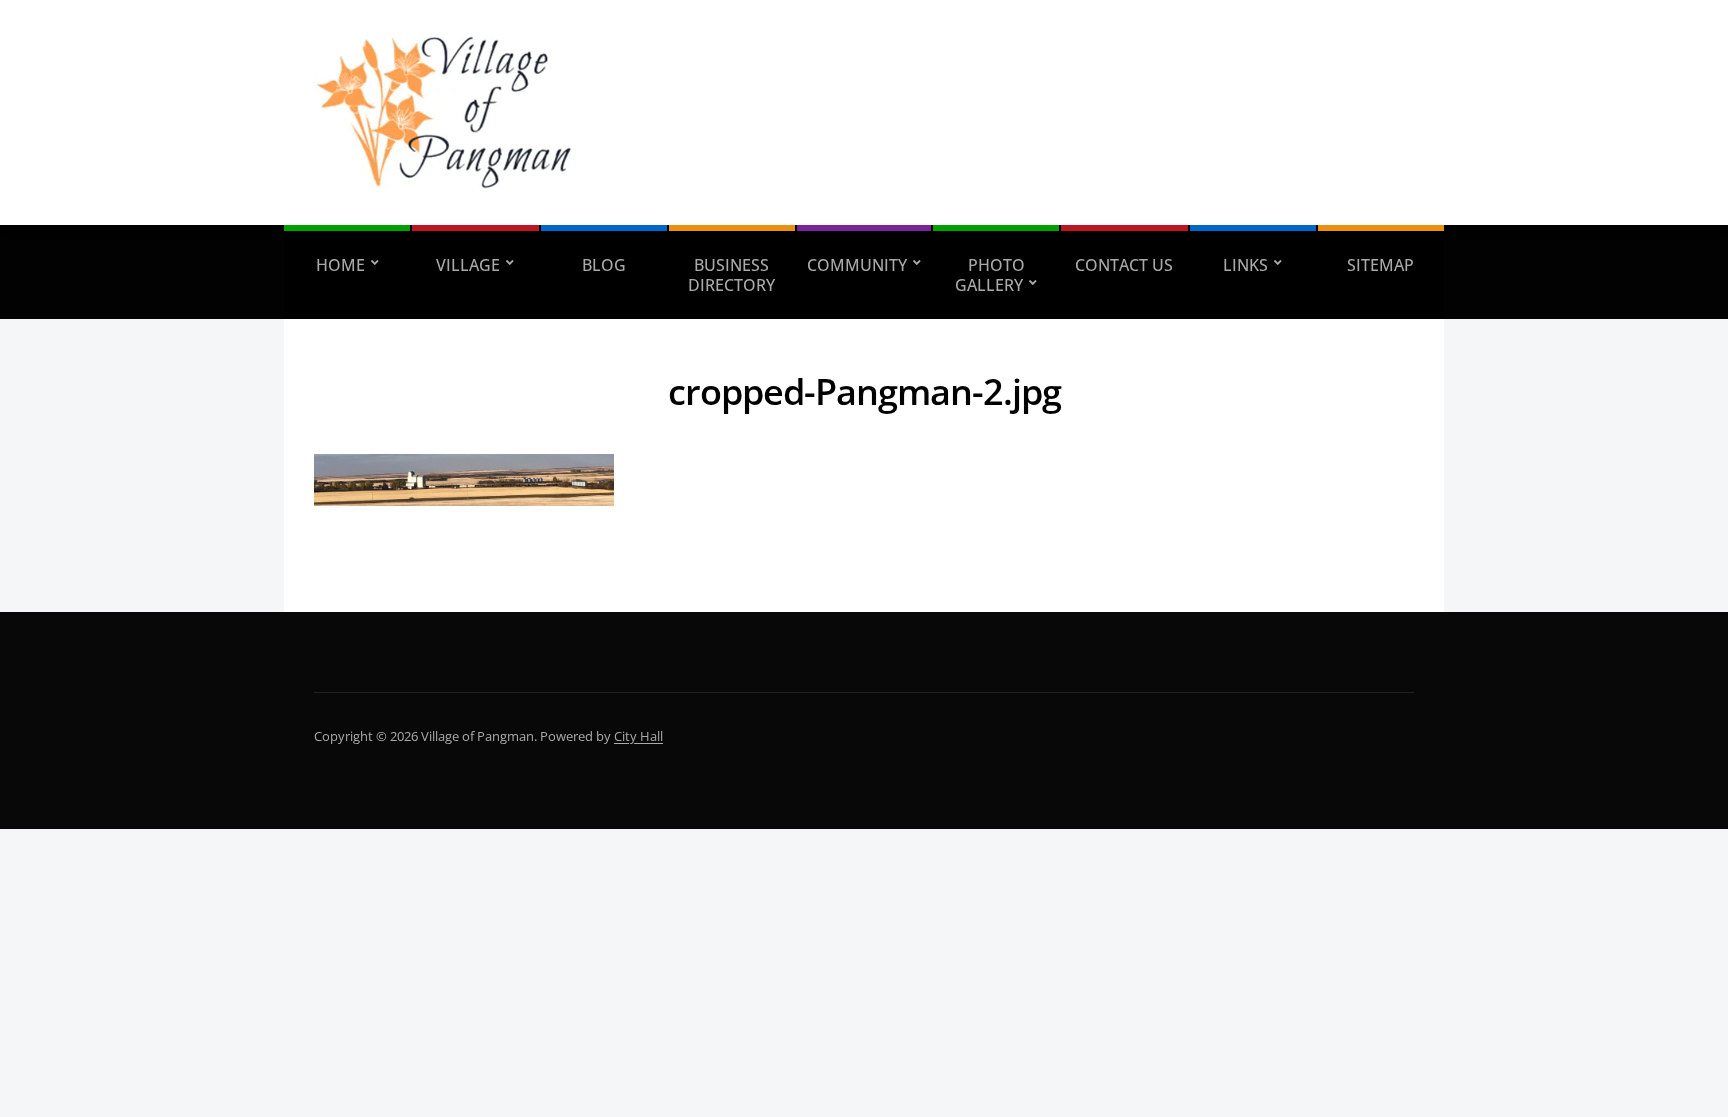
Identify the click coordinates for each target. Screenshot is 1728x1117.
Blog (604, 265)
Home (340, 265)
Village (468, 265)
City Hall (638, 736)
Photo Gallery (990, 275)
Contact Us (1124, 265)
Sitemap (1380, 265)
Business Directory (731, 275)
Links (1245, 265)
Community (857, 265)
